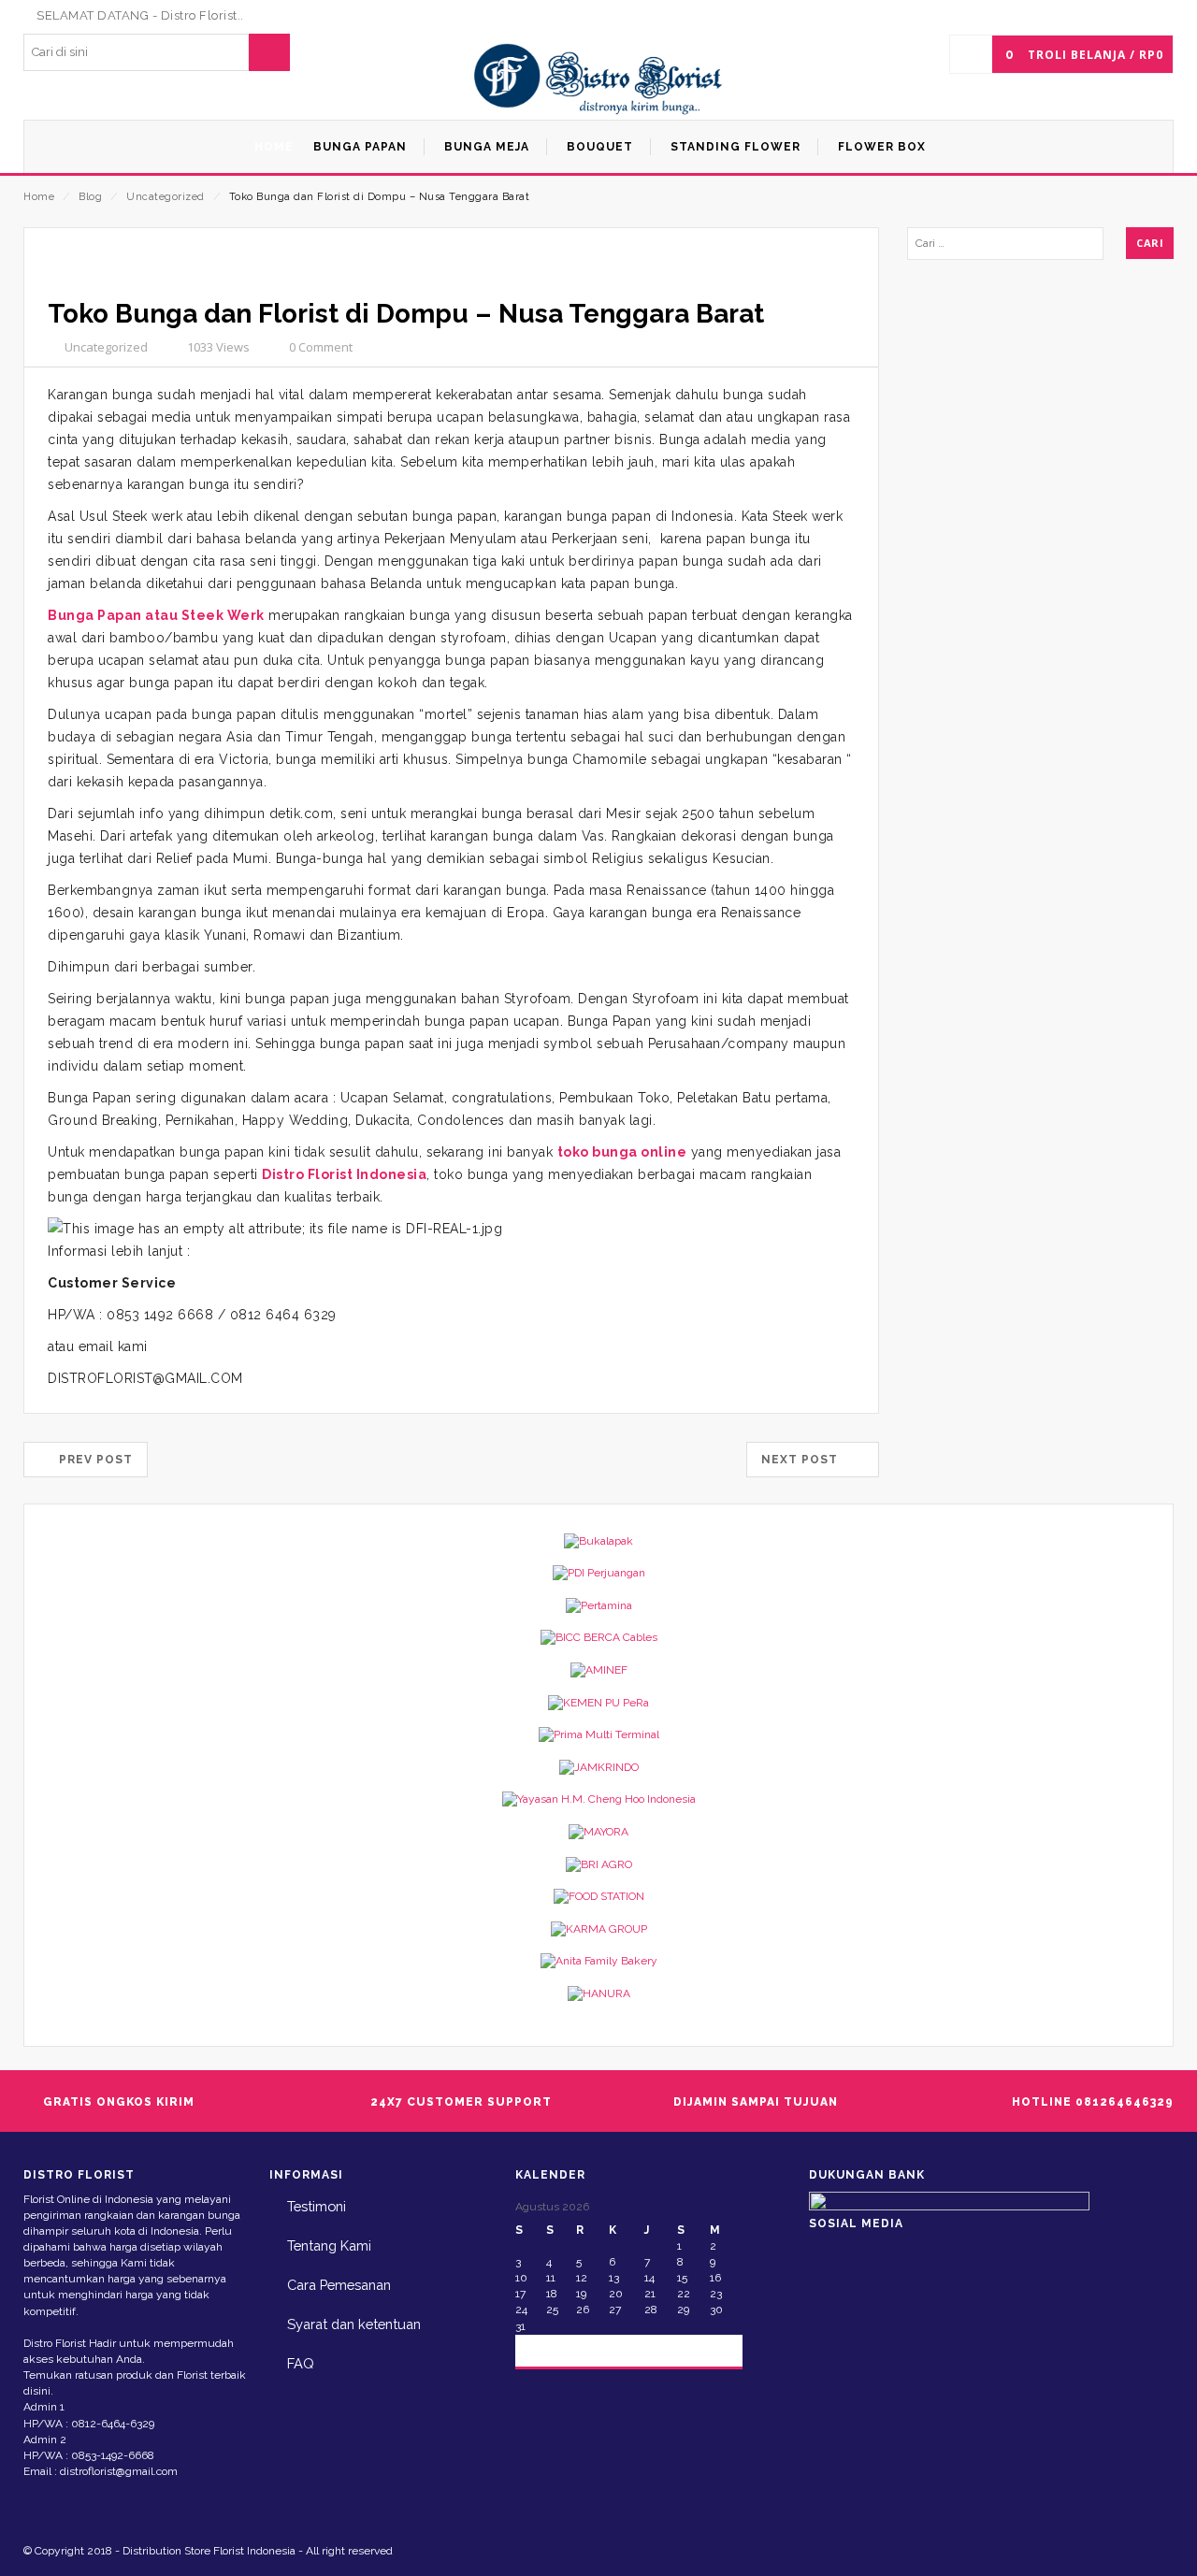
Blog (90, 197)
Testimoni (317, 2206)
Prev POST (90, 1460)
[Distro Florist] (599, 80)
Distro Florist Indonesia (344, 1174)
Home (39, 197)
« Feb (546, 2349)
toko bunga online (622, 1152)
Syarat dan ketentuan (354, 2324)
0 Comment (321, 347)
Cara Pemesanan (339, 2285)
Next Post (805, 1460)
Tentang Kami (329, 2245)
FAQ (301, 2363)
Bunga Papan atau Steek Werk (156, 615)
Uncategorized (166, 197)
